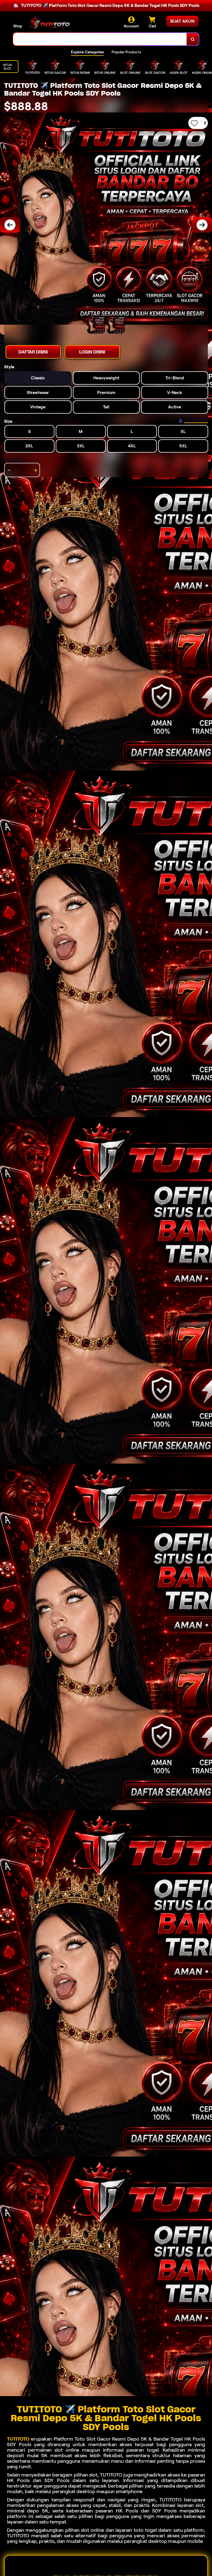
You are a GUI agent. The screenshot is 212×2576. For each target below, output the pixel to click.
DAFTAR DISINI (33, 352)
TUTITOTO (18, 2439)
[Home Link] (51, 23)
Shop (18, 26)
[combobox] (100, 39)
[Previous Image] (10, 225)
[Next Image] (202, 225)
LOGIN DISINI (92, 352)
